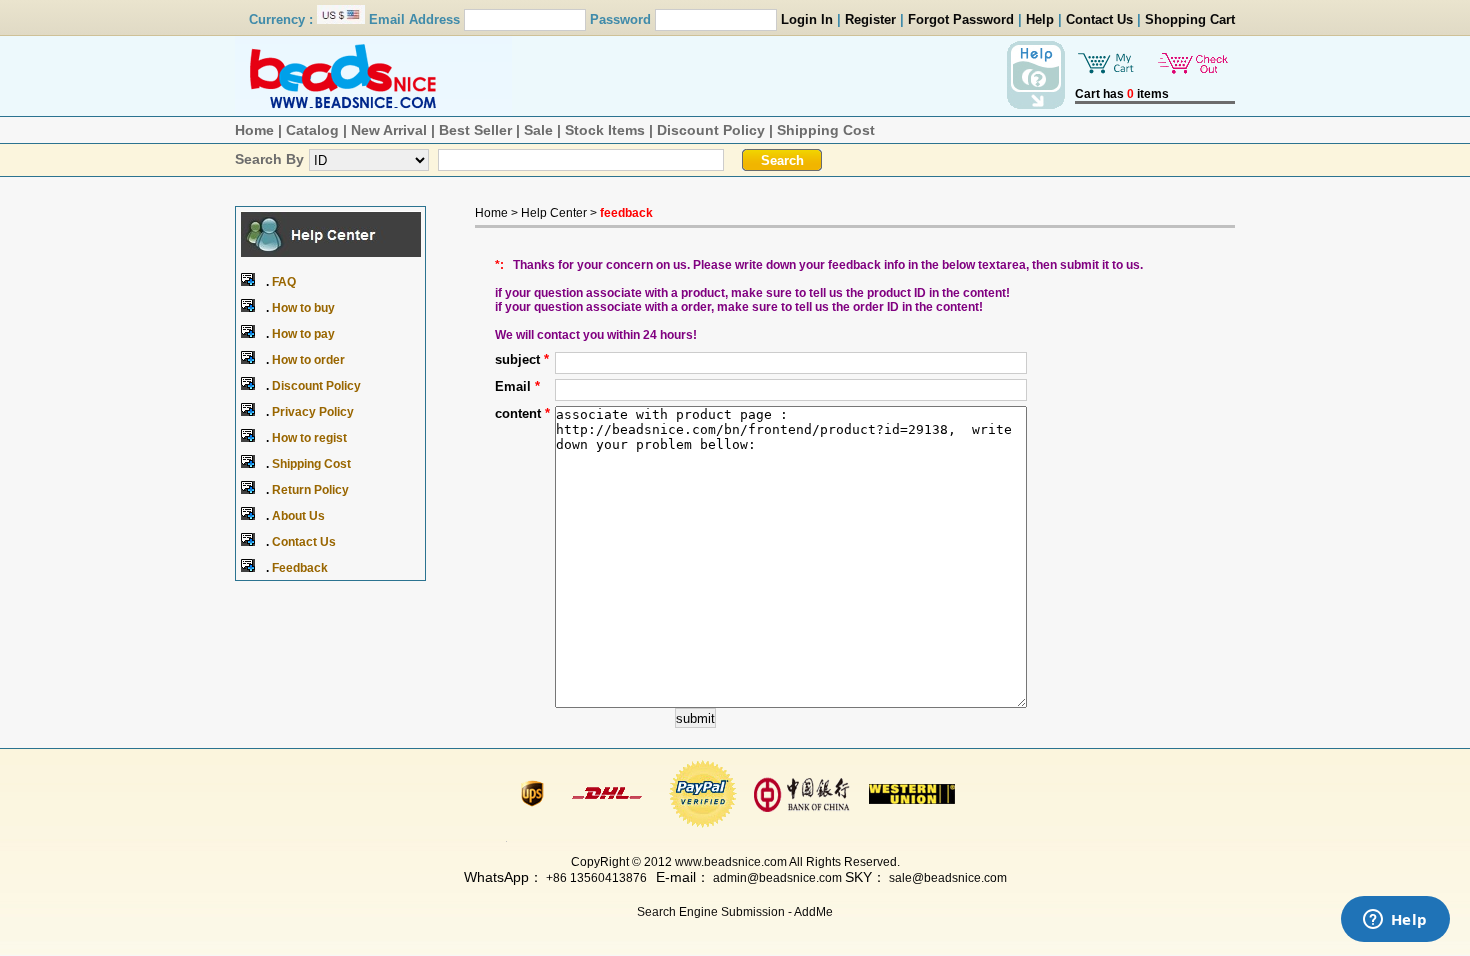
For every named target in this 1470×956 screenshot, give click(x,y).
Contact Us (1099, 19)
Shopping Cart (1190, 19)
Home (254, 130)
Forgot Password (961, 19)
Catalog (312, 130)
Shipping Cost (826, 130)
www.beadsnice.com (731, 862)
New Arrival (389, 130)
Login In (807, 19)
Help (1040, 19)
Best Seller (475, 130)
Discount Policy (711, 130)
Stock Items (605, 130)
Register (870, 19)
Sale (538, 130)
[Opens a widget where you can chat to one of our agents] (1395, 921)
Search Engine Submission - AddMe (735, 912)
